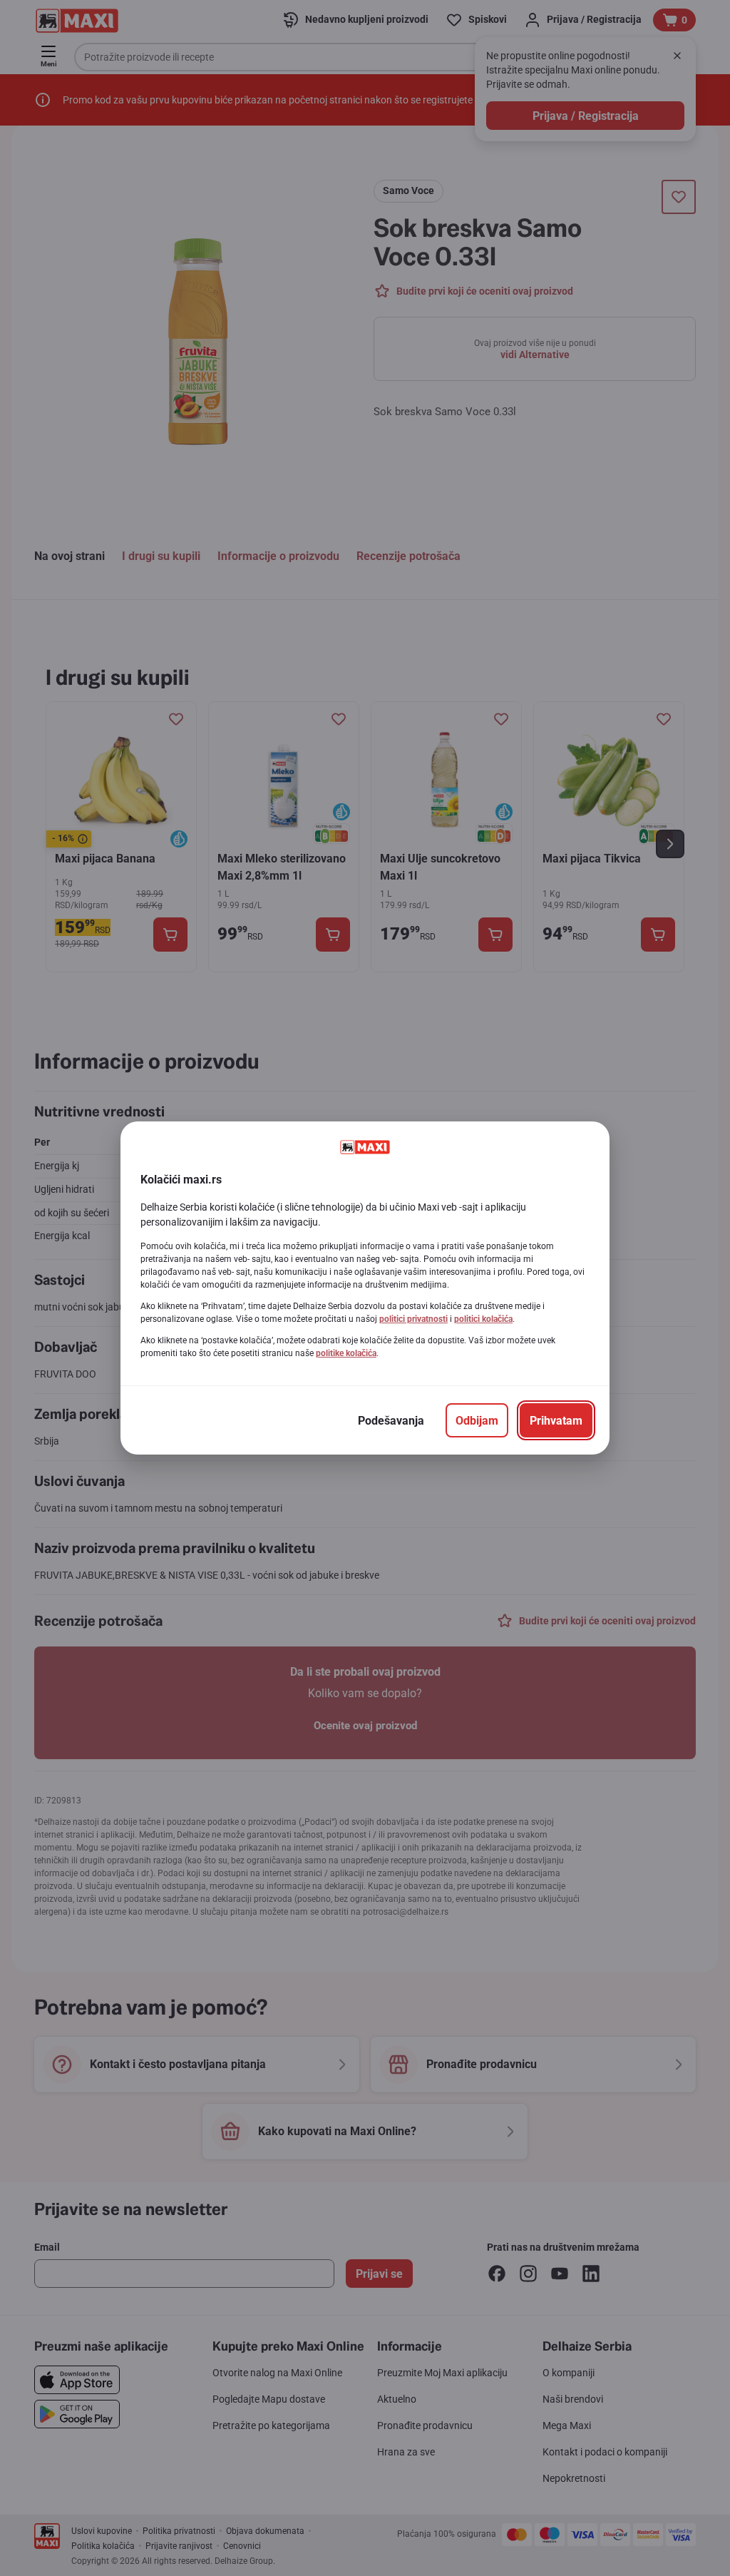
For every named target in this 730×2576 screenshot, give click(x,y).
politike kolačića (346, 1353)
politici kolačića (483, 1319)
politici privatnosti (413, 1319)
